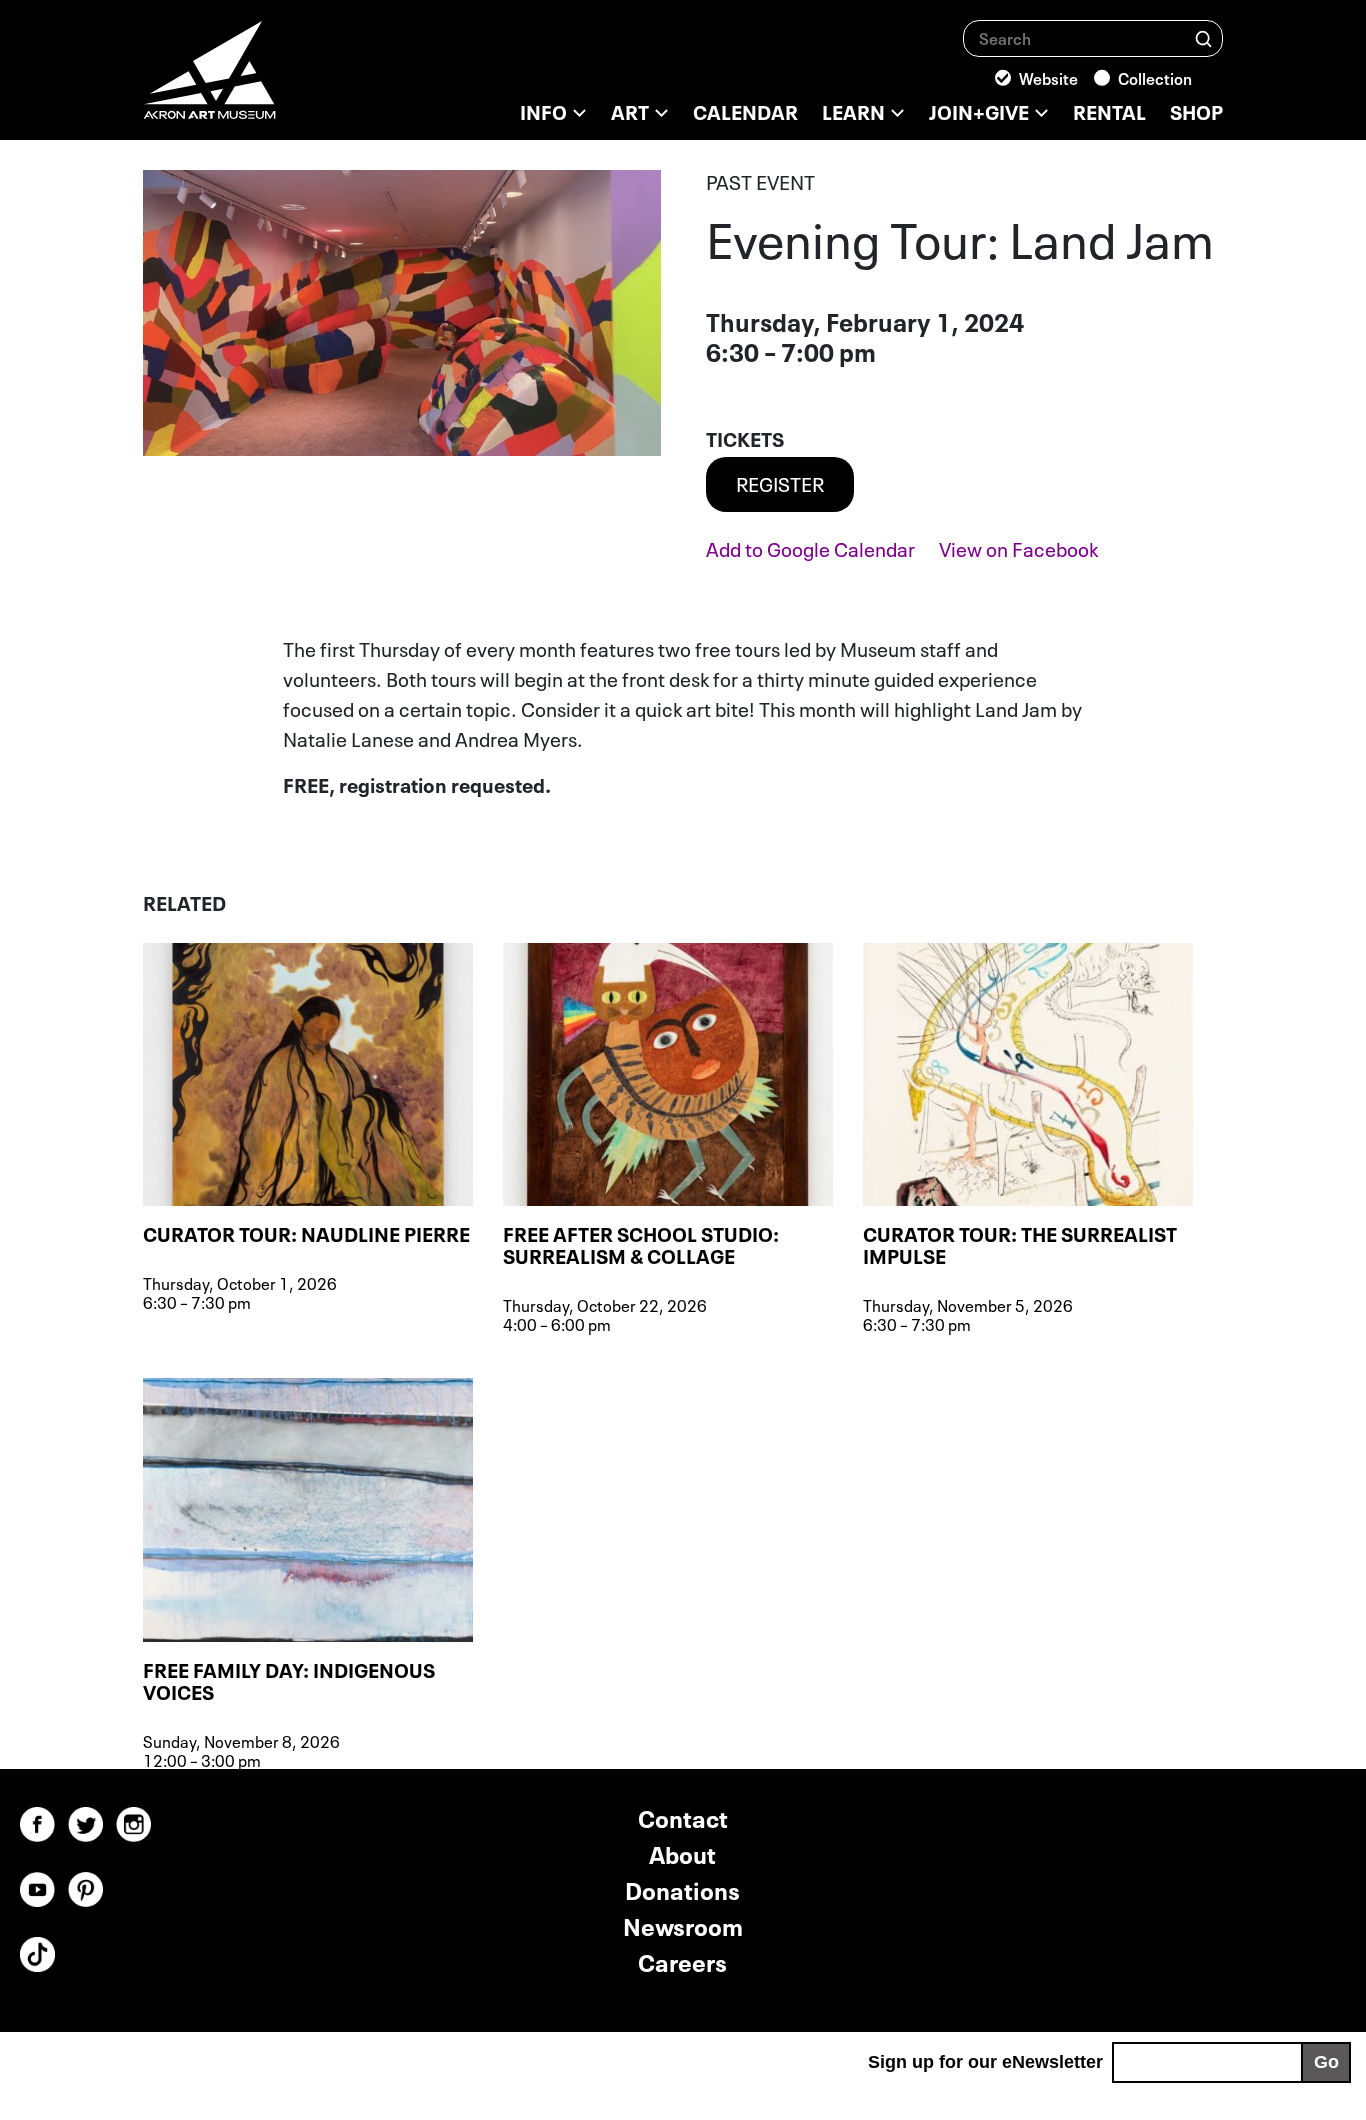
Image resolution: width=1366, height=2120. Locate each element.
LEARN (853, 110)
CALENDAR (745, 110)
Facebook (1018, 547)
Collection (1155, 77)
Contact (683, 1816)
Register (780, 482)
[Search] (1203, 37)
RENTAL (1109, 110)
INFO (543, 110)
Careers (682, 1960)
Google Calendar (810, 547)
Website (1048, 77)
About (682, 1852)
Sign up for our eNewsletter (985, 2062)
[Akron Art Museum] (263, 80)
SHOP (1196, 110)
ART (630, 110)
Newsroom (683, 1924)
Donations (682, 1888)
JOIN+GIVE (979, 110)
